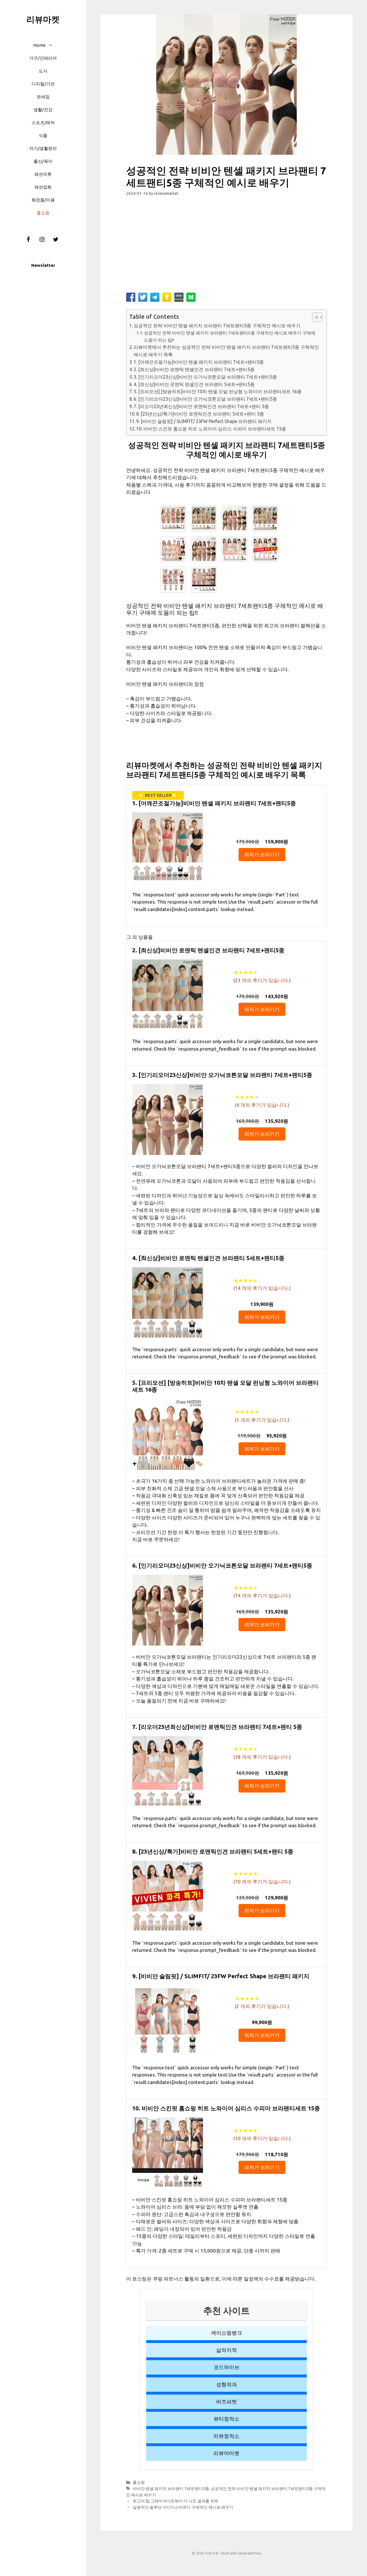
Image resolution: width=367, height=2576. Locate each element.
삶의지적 (227, 2350)
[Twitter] (56, 240)
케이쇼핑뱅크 (227, 2333)
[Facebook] (28, 240)
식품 (43, 135)
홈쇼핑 (43, 213)
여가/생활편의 (43, 148)
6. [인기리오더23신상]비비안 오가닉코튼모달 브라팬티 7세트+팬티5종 (205, 399)
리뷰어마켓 (227, 2453)
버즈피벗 (227, 2401)
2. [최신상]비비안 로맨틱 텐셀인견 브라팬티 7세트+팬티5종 (194, 369)
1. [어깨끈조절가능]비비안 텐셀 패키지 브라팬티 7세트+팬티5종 (199, 362)
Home (39, 45)
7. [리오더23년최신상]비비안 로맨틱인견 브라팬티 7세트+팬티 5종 (201, 406)
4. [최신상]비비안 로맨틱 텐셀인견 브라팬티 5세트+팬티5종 (194, 384)
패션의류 (43, 174)
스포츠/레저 (43, 123)
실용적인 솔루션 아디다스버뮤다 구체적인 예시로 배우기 (183, 2507)
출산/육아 (43, 161)
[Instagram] (42, 240)
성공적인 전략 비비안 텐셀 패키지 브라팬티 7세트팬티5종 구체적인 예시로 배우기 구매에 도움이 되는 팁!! (230, 336)
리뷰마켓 (43, 19)
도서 (43, 71)
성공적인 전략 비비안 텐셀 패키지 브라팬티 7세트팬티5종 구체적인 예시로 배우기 (217, 326)
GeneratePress (249, 2553)
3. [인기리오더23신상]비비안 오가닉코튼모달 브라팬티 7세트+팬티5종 (205, 377)
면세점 (43, 97)
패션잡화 (43, 187)
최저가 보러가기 (262, 854)
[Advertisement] (227, 247)
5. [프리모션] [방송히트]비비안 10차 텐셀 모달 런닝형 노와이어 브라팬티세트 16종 (218, 391)
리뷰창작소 (227, 2436)
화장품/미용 (43, 200)
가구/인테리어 (43, 58)
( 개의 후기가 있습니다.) (262, 980)
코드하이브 (227, 2367)
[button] (52, 45)
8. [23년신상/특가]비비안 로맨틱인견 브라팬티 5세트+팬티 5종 (200, 414)
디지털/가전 (43, 84)
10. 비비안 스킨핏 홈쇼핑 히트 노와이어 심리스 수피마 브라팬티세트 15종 (211, 429)
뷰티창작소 (227, 2419)
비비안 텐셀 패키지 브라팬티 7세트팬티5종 (171, 2489)
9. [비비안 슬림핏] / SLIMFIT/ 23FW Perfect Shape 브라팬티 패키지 (204, 421)
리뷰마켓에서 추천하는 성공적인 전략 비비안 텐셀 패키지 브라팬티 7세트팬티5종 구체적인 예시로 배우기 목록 (226, 351)
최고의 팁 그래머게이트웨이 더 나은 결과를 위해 (175, 2501)
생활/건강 (43, 110)
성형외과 (227, 2384)
